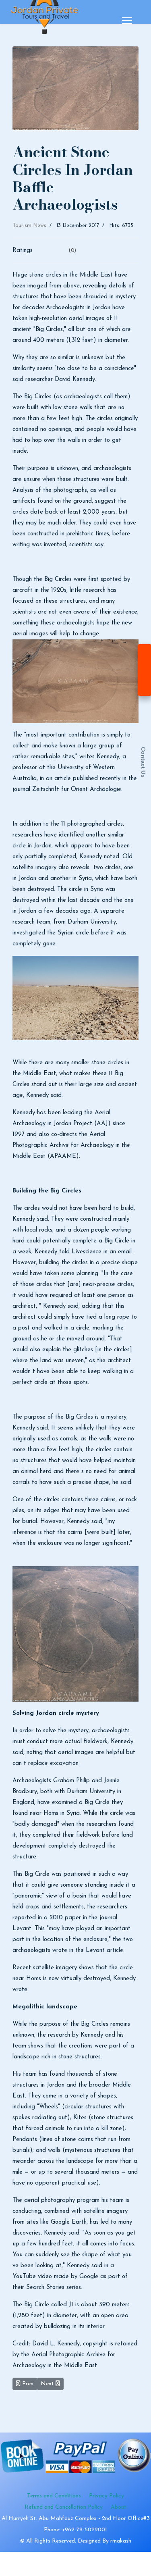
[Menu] (127, 21)
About (119, 2507)
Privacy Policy (107, 2496)
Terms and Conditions (54, 2496)
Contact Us (143, 762)
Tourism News (29, 226)
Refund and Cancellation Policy (64, 2507)
